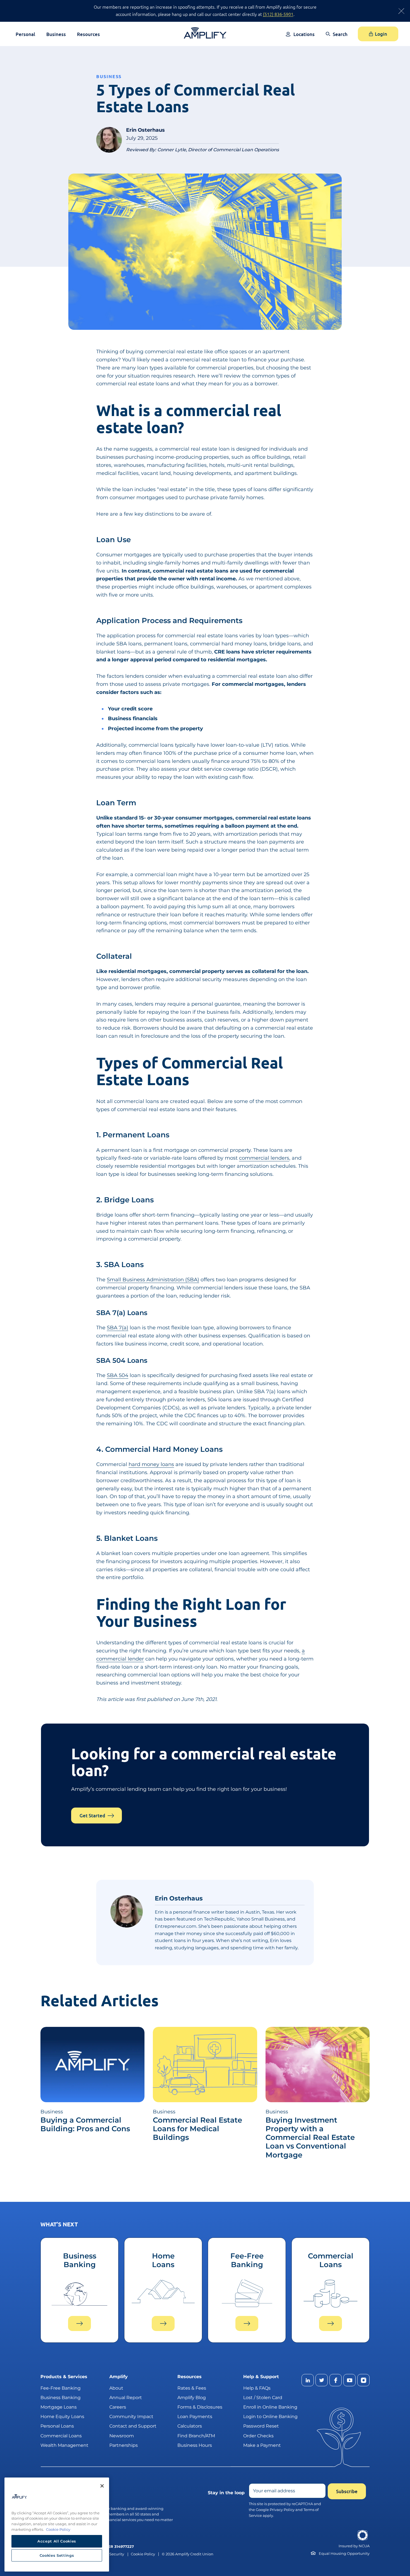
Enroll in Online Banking (270, 2407)
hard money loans (151, 1464)
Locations (304, 34)
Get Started (92, 1816)
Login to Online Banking (270, 2417)
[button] (337, 38)
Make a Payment (262, 2445)
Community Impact (131, 2417)
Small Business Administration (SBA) (153, 1280)
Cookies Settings (57, 2555)
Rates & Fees (192, 2388)
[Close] (102, 2486)
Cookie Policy (143, 2554)
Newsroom (122, 2436)
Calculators (190, 2426)
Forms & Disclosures (200, 2407)
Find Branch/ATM (196, 2436)
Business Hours (195, 2445)
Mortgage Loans (59, 2407)
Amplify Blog (192, 2398)
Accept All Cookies (57, 2541)
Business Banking (61, 2398)
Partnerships (124, 2445)
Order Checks (258, 2436)
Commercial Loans (61, 2436)
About (116, 2388)
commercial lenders (264, 1158)
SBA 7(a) (118, 1328)
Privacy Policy (282, 2510)
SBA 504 (118, 1375)
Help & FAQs (257, 2388)
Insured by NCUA (354, 2546)
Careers (118, 2407)
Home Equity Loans (62, 2417)
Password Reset (261, 2426)
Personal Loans (57, 2426)
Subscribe (347, 2491)
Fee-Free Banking (61, 2388)
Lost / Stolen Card (263, 2398)
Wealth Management (64, 2445)
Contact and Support (133, 2426)
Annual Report (126, 2398)
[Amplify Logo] (205, 33)
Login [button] (381, 34)
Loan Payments (195, 2417)
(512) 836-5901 (278, 14)
